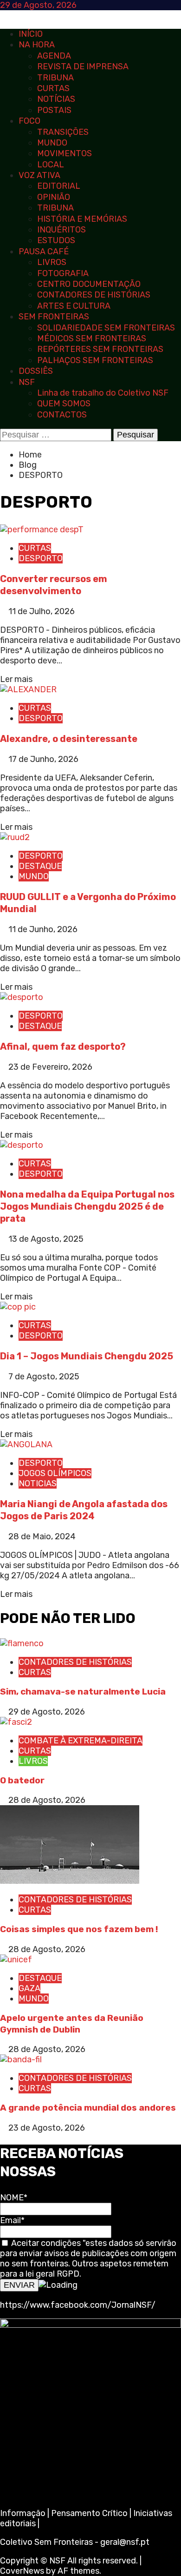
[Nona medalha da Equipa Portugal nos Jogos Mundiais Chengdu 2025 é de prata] (22, 1145)
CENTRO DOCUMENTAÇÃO (89, 284)
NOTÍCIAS (56, 99)
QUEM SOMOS (64, 404)
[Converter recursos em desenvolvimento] (42, 530)
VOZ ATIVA (39, 175)
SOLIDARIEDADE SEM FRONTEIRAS (106, 328)
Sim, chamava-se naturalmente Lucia (83, 1692)
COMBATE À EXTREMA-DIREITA (81, 1741)
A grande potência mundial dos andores (88, 2108)
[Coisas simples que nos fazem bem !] (70, 1881)
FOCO (29, 121)
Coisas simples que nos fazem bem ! (79, 1929)
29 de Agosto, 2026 (47, 1712)
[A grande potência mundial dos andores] (21, 2059)
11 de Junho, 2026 (43, 929)
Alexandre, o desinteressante (69, 739)
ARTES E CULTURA (74, 306)
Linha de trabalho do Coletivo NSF (103, 393)
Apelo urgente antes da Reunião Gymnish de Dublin (72, 2024)
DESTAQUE (40, 866)
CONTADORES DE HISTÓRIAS (94, 295)
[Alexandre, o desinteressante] (28, 689)
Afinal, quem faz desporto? (63, 1046)
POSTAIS (54, 110)
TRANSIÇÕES (63, 132)
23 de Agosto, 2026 (47, 2128)
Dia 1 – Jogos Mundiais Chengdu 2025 (87, 1356)
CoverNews (22, 2571)
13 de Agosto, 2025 (46, 1239)
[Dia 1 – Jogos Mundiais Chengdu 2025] (18, 1307)
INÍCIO (31, 34)
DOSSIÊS (36, 371)
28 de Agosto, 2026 (47, 1800)
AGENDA (54, 56)
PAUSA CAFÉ (44, 252)
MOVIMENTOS (65, 153)
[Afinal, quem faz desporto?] (22, 997)
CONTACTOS (62, 415)
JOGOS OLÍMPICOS (55, 1473)
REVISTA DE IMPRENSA (83, 66)
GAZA (29, 1988)
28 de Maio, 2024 (42, 1536)
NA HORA (37, 45)
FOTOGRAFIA (63, 273)
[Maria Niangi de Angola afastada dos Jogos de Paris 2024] (26, 1444)
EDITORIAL (59, 186)
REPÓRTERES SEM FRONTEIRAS (100, 349)
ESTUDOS (56, 240)
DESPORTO (41, 558)
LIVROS (52, 262)
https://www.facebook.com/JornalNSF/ (78, 2305)
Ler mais (16, 679)
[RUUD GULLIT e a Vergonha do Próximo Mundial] (15, 837)
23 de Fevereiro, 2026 (50, 1067)
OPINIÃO (54, 197)
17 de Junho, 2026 (43, 759)
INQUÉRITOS (61, 230)
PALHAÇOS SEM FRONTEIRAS (95, 360)
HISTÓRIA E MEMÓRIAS (82, 219)
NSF (27, 382)
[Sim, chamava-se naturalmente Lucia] (22, 1643)
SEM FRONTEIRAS (54, 317)
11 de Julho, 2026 (42, 611)
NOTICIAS (38, 1483)
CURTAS (53, 88)
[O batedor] (16, 1722)
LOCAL (51, 165)
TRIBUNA (55, 78)
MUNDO (52, 143)
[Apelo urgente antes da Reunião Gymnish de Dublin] (16, 1960)
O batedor (22, 1780)
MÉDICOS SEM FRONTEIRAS (92, 338)
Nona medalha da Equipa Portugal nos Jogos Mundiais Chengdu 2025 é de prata (87, 1206)
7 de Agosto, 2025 (44, 1377)
